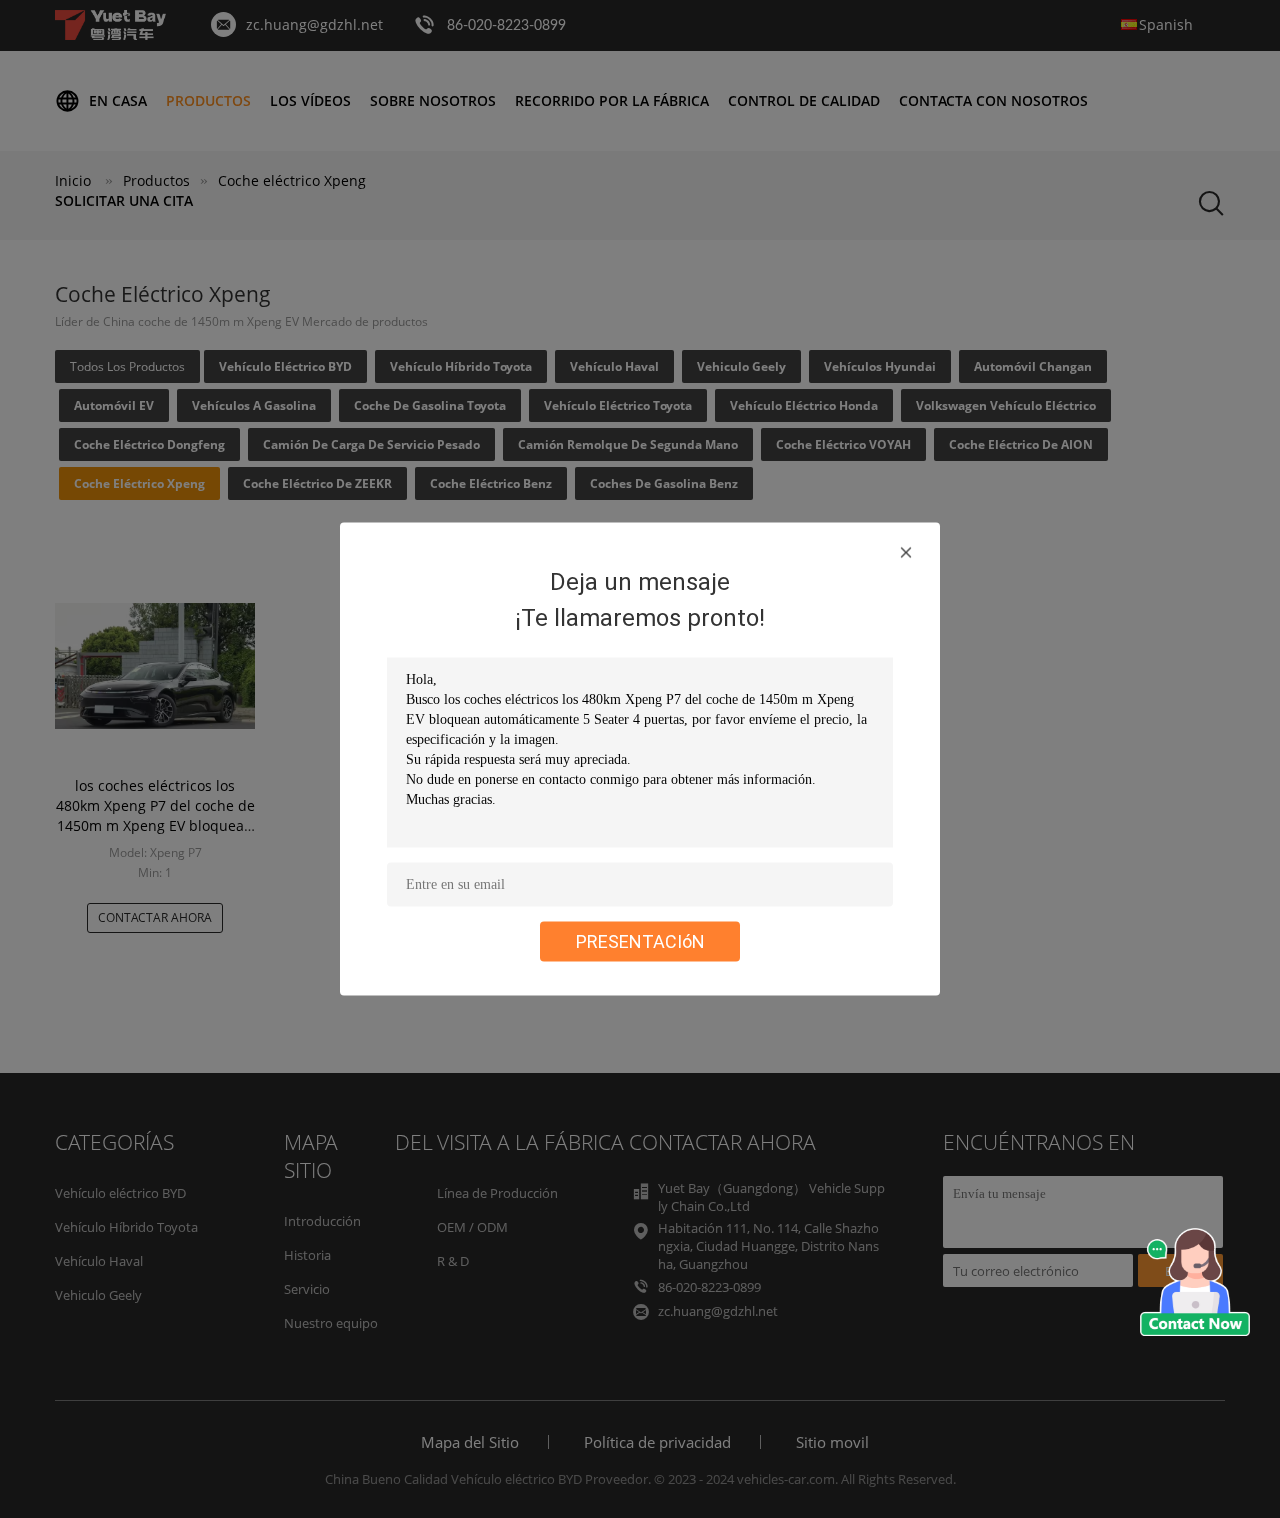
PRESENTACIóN (640, 941)
